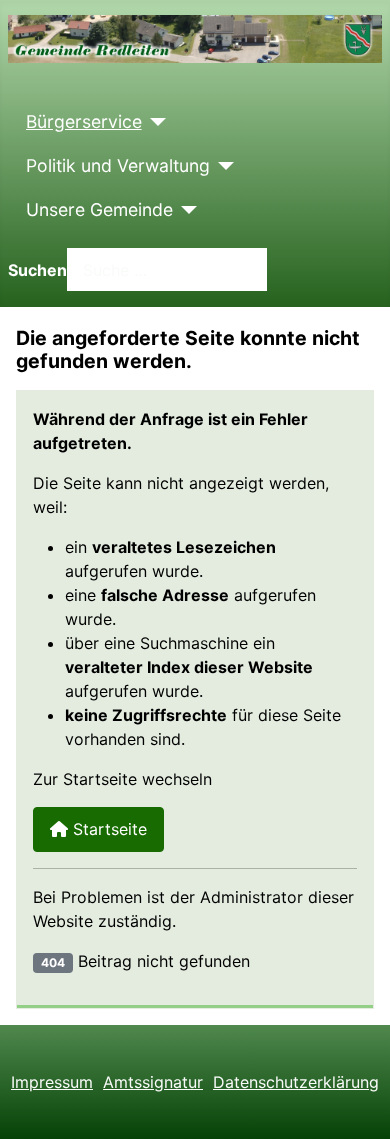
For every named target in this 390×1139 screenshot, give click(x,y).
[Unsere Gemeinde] (185, 210)
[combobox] (167, 269)
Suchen (37, 270)
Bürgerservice (84, 121)
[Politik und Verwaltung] (222, 166)
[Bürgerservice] (154, 122)
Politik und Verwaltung (118, 165)
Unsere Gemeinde (99, 209)
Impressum (52, 1082)
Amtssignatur (153, 1082)
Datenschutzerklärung (296, 1082)
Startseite (107, 829)
